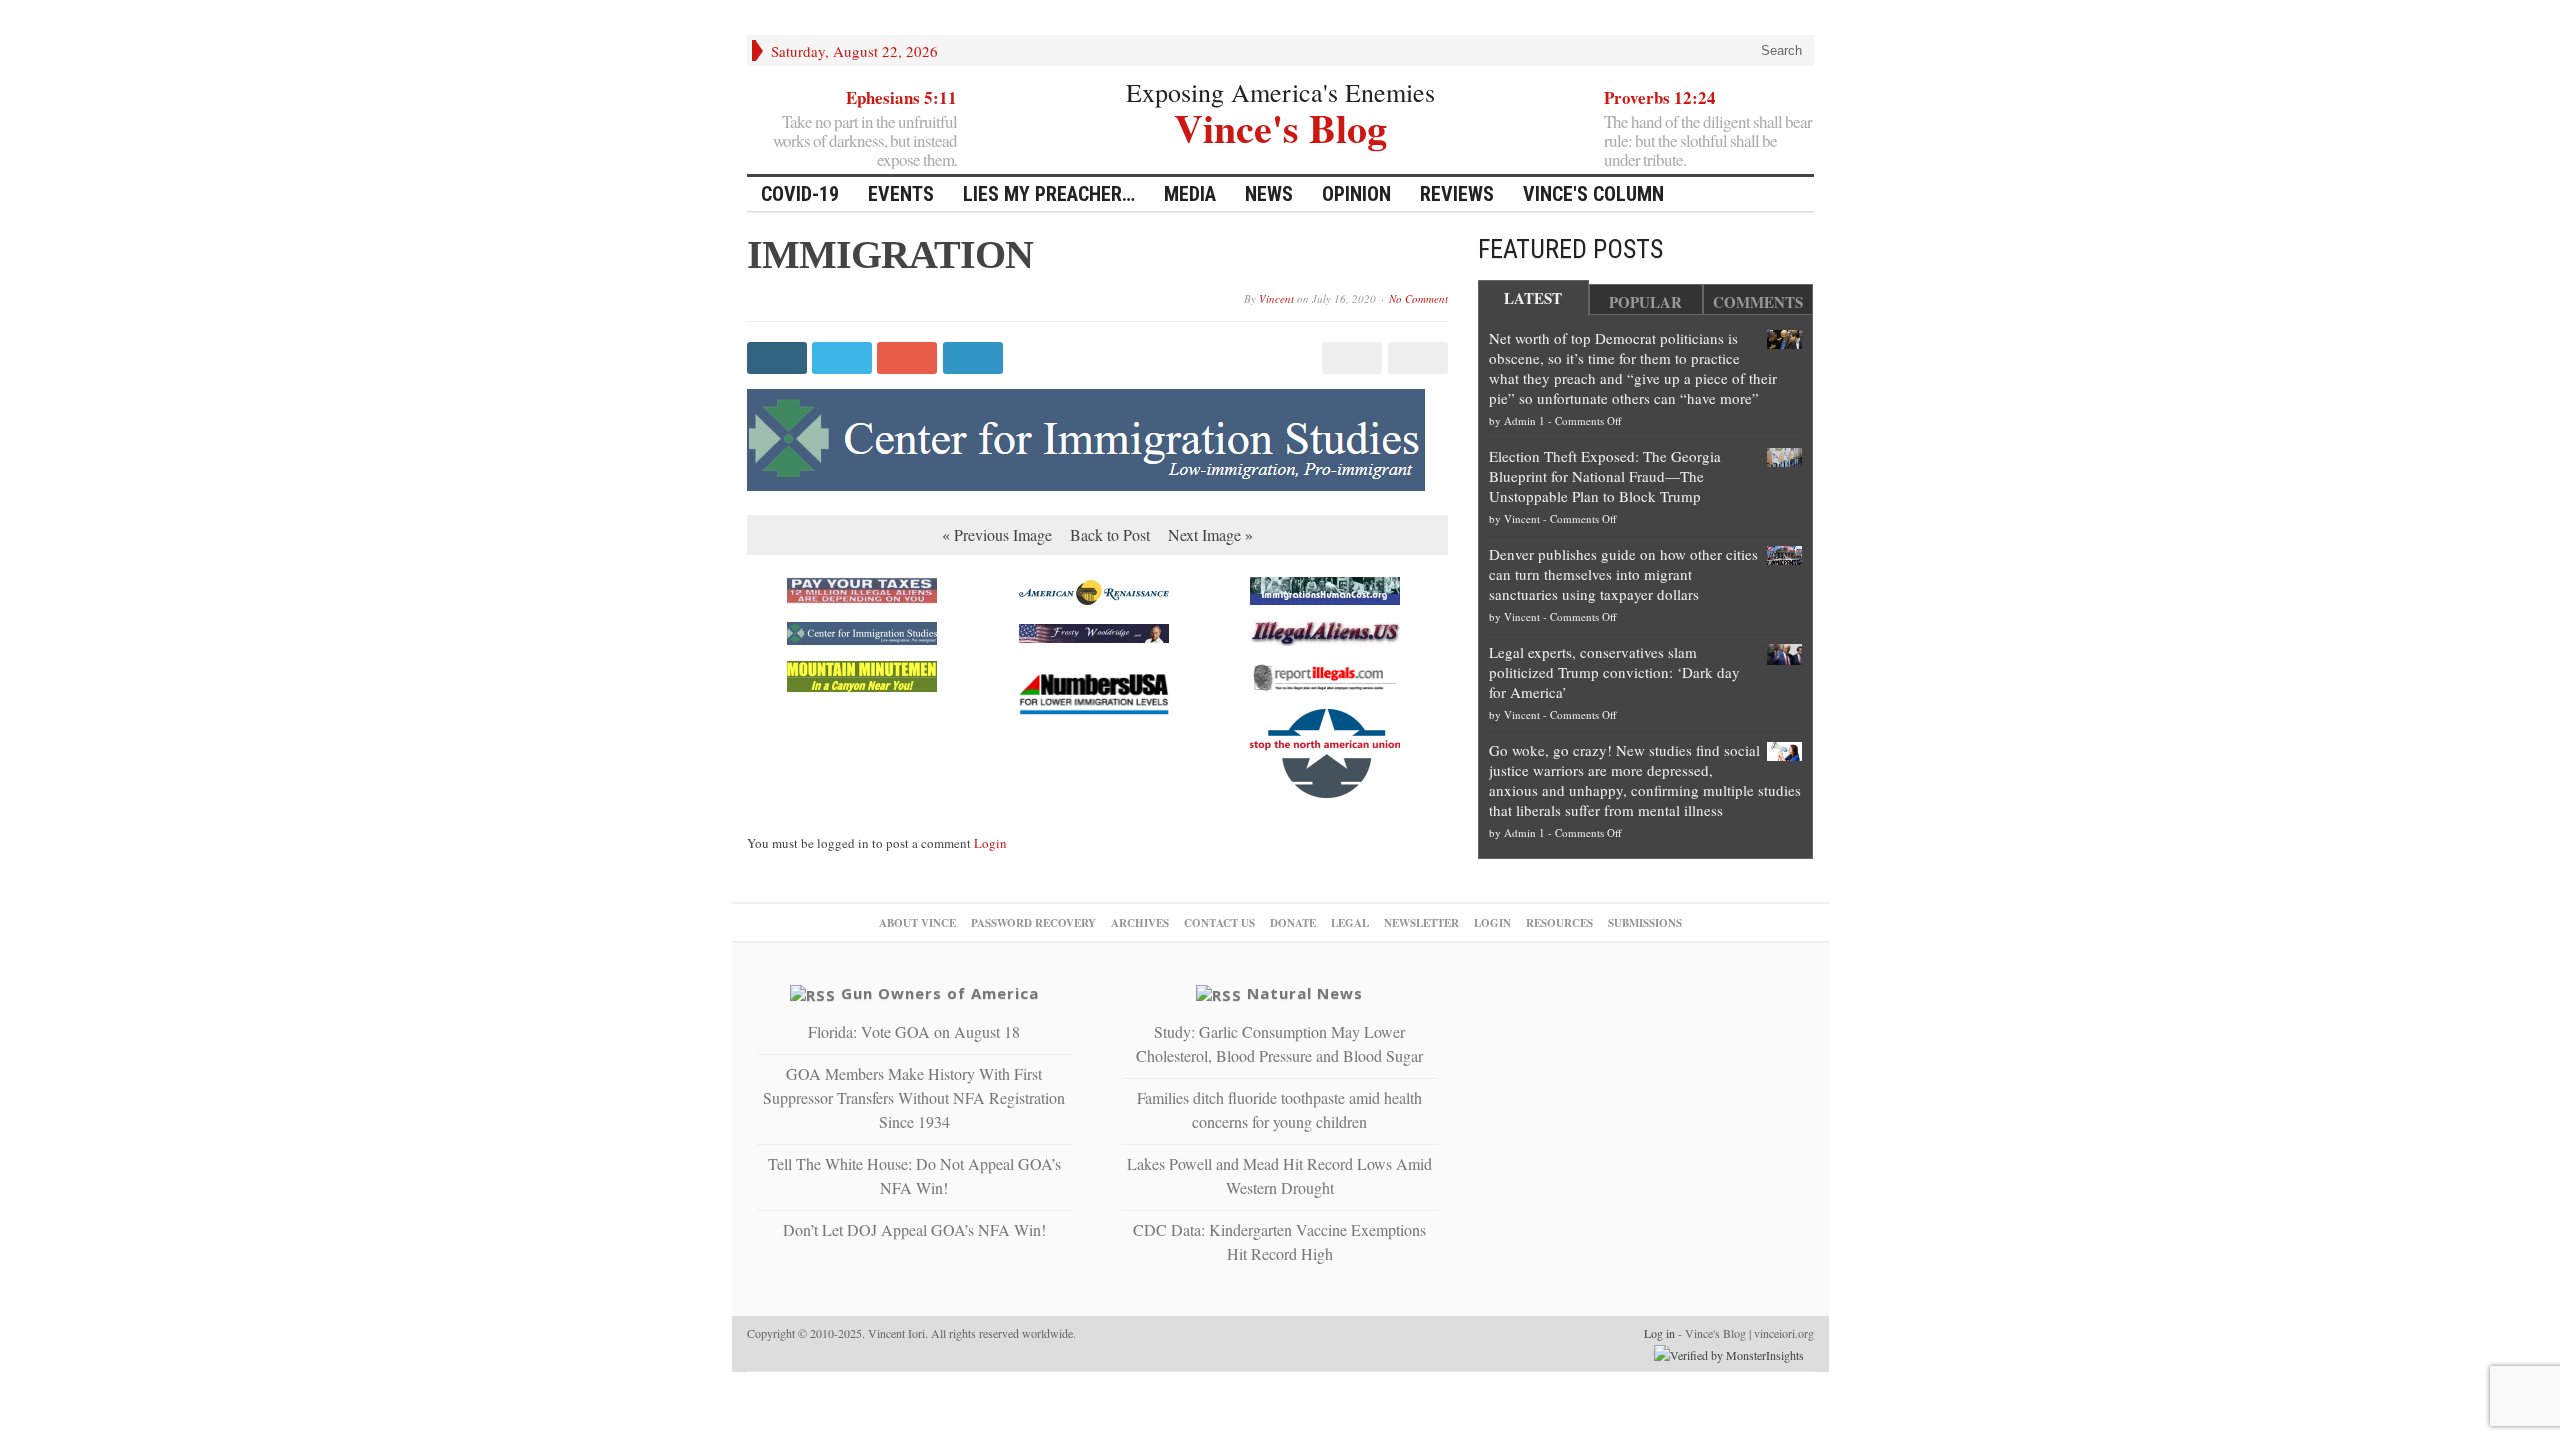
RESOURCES (1559, 923)
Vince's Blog (1280, 125)
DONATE (1293, 923)
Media (1190, 194)
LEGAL (1350, 923)
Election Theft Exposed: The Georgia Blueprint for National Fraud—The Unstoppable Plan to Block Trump (1605, 476)
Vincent (1276, 298)
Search (1779, 50)
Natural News (1305, 993)
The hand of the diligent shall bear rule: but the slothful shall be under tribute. (1708, 140)
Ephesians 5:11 (901, 97)
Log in (1659, 1333)
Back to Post (1110, 534)
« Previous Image (997, 534)
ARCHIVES (1140, 923)
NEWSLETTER (1421, 923)
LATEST (1533, 298)
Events (901, 194)
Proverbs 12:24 (1660, 97)
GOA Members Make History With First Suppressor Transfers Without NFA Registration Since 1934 (914, 1097)
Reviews (1457, 194)
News (1269, 194)
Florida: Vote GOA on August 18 (914, 1031)
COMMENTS (1758, 302)
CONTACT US (1219, 923)
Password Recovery (1033, 923)
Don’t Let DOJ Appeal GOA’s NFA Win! (914, 1229)
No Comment (1418, 298)
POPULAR (1645, 302)
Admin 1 (1524, 420)
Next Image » (1210, 534)
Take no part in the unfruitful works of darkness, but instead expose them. (865, 140)
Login (990, 843)
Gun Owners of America (940, 993)
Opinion (1356, 194)
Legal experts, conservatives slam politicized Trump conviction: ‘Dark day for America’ (1614, 672)
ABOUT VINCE (917, 923)
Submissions (1645, 923)
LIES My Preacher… (1049, 194)
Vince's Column (1593, 194)
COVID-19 (800, 194)
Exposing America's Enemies (1280, 92)
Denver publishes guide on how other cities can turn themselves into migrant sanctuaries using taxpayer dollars (1623, 574)
